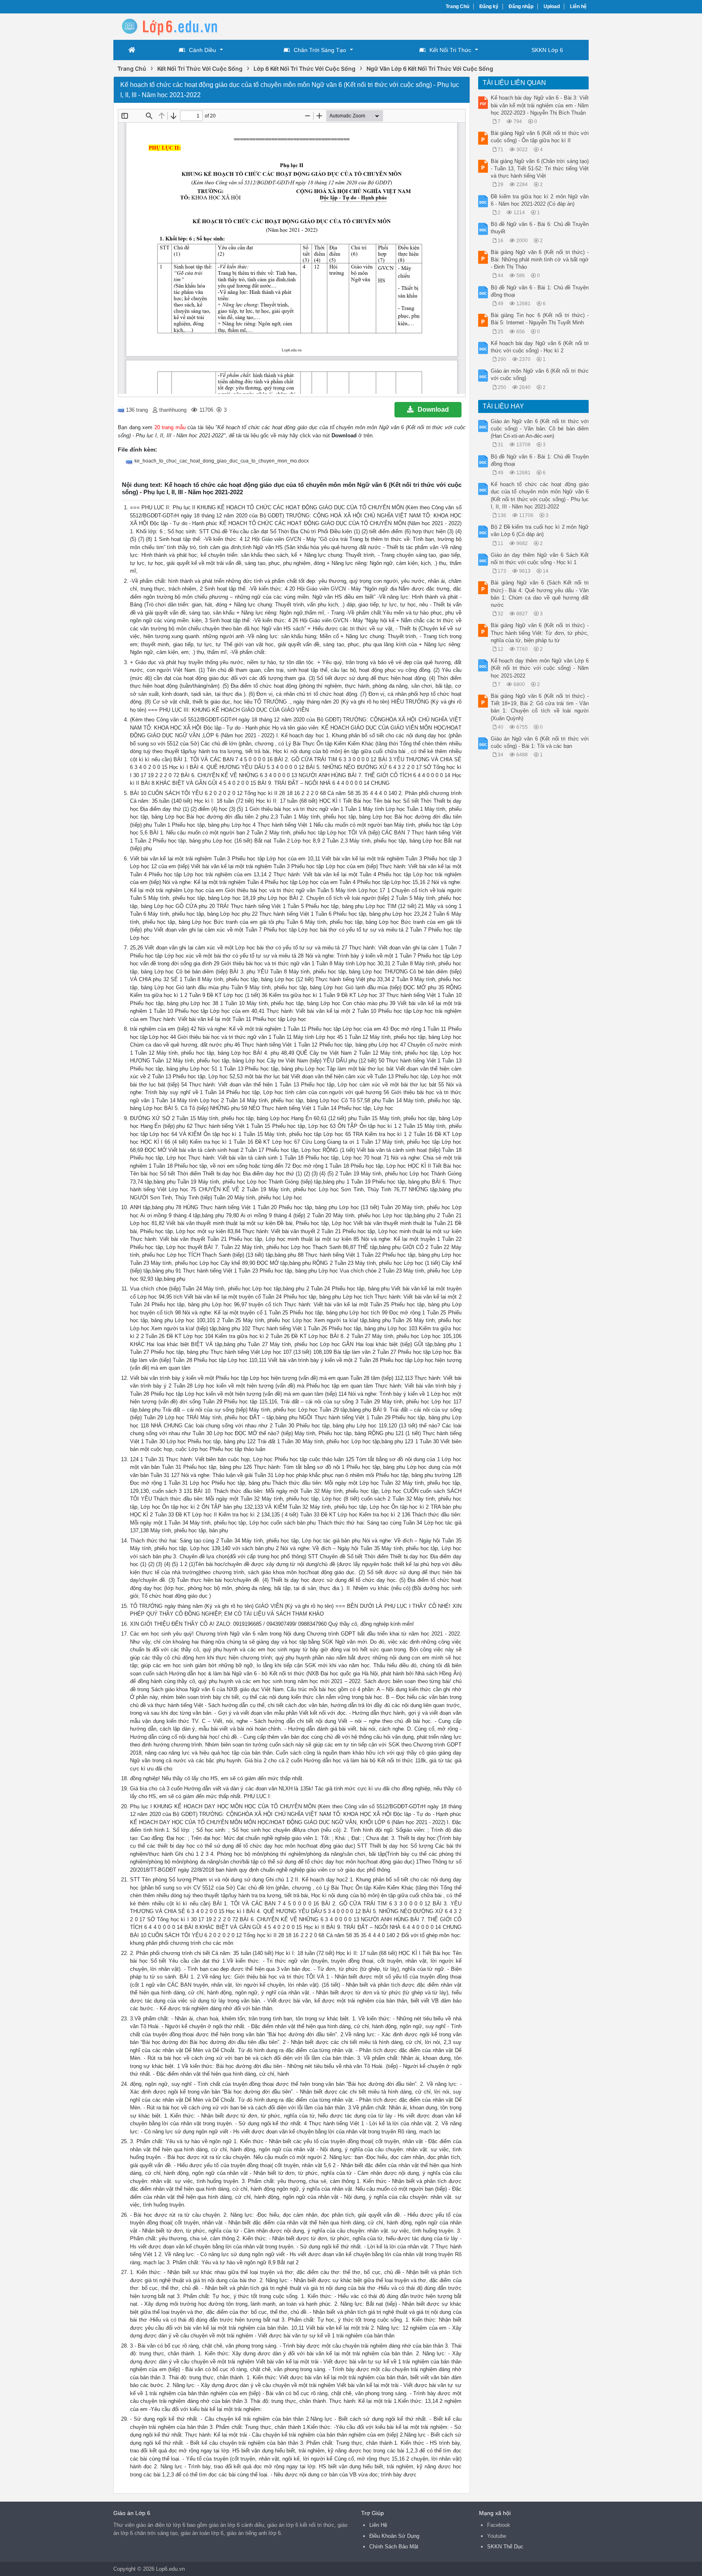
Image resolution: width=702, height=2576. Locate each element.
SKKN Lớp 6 (547, 50)
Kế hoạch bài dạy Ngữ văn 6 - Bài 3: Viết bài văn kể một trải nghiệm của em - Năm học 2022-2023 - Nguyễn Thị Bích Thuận (540, 105)
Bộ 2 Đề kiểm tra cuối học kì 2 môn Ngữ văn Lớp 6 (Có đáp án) (540, 531)
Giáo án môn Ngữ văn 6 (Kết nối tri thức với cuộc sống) (540, 375)
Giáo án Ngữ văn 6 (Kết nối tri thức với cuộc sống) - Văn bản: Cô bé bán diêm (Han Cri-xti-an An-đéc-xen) (540, 429)
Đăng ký (489, 7)
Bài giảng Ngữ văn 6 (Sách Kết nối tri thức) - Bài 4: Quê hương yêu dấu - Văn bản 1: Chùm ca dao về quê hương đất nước (540, 594)
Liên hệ (578, 7)
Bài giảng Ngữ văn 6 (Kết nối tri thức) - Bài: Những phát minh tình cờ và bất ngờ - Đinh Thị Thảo (540, 260)
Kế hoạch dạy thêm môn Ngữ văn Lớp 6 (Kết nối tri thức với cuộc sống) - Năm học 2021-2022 (540, 668)
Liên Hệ (378, 2525)
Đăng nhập (521, 7)
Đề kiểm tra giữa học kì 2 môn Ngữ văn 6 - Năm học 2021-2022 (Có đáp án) (540, 200)
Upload (552, 7)
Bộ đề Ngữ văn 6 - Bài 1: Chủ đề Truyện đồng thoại (540, 291)
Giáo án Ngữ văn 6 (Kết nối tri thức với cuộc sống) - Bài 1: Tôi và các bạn (540, 742)
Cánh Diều (203, 50)
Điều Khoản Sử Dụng (394, 2536)
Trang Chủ (457, 7)
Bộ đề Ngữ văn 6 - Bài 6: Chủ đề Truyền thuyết (540, 228)
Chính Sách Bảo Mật (394, 2547)
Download (433, 409)
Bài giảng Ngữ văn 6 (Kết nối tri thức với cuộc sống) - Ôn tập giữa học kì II (540, 137)
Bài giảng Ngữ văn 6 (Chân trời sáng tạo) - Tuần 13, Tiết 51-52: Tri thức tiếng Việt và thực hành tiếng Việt (540, 168)
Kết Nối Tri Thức (450, 50)
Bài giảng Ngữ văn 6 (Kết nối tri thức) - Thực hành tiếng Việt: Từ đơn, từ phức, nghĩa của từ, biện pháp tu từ (540, 633)
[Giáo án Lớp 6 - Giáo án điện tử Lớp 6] (178, 26)
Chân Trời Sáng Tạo (320, 50)
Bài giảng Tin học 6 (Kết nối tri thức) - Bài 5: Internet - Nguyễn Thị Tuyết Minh (540, 319)
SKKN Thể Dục (505, 2547)
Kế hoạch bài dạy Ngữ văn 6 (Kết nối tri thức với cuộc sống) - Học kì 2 (540, 347)
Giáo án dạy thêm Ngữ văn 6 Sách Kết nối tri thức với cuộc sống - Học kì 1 (540, 559)
